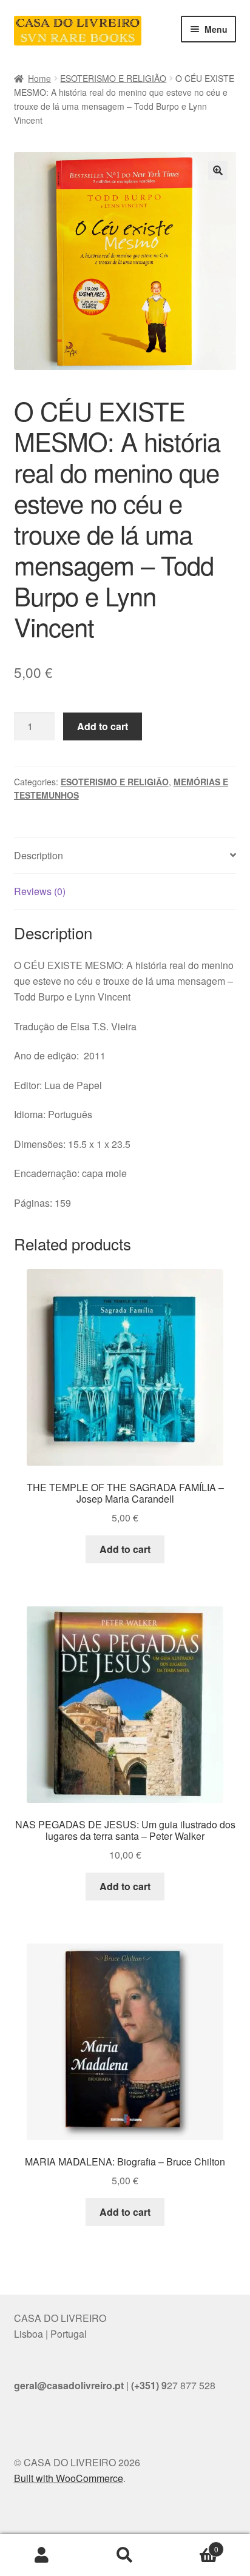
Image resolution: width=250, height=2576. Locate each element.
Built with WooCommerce (69, 2478)
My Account (42, 2555)
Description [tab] (39, 855)
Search (125, 2555)
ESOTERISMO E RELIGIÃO (113, 78)
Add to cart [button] (125, 1549)
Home (39, 78)
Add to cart (103, 726)
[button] (218, 170)
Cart (193, 2545)
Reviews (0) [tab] (40, 891)
